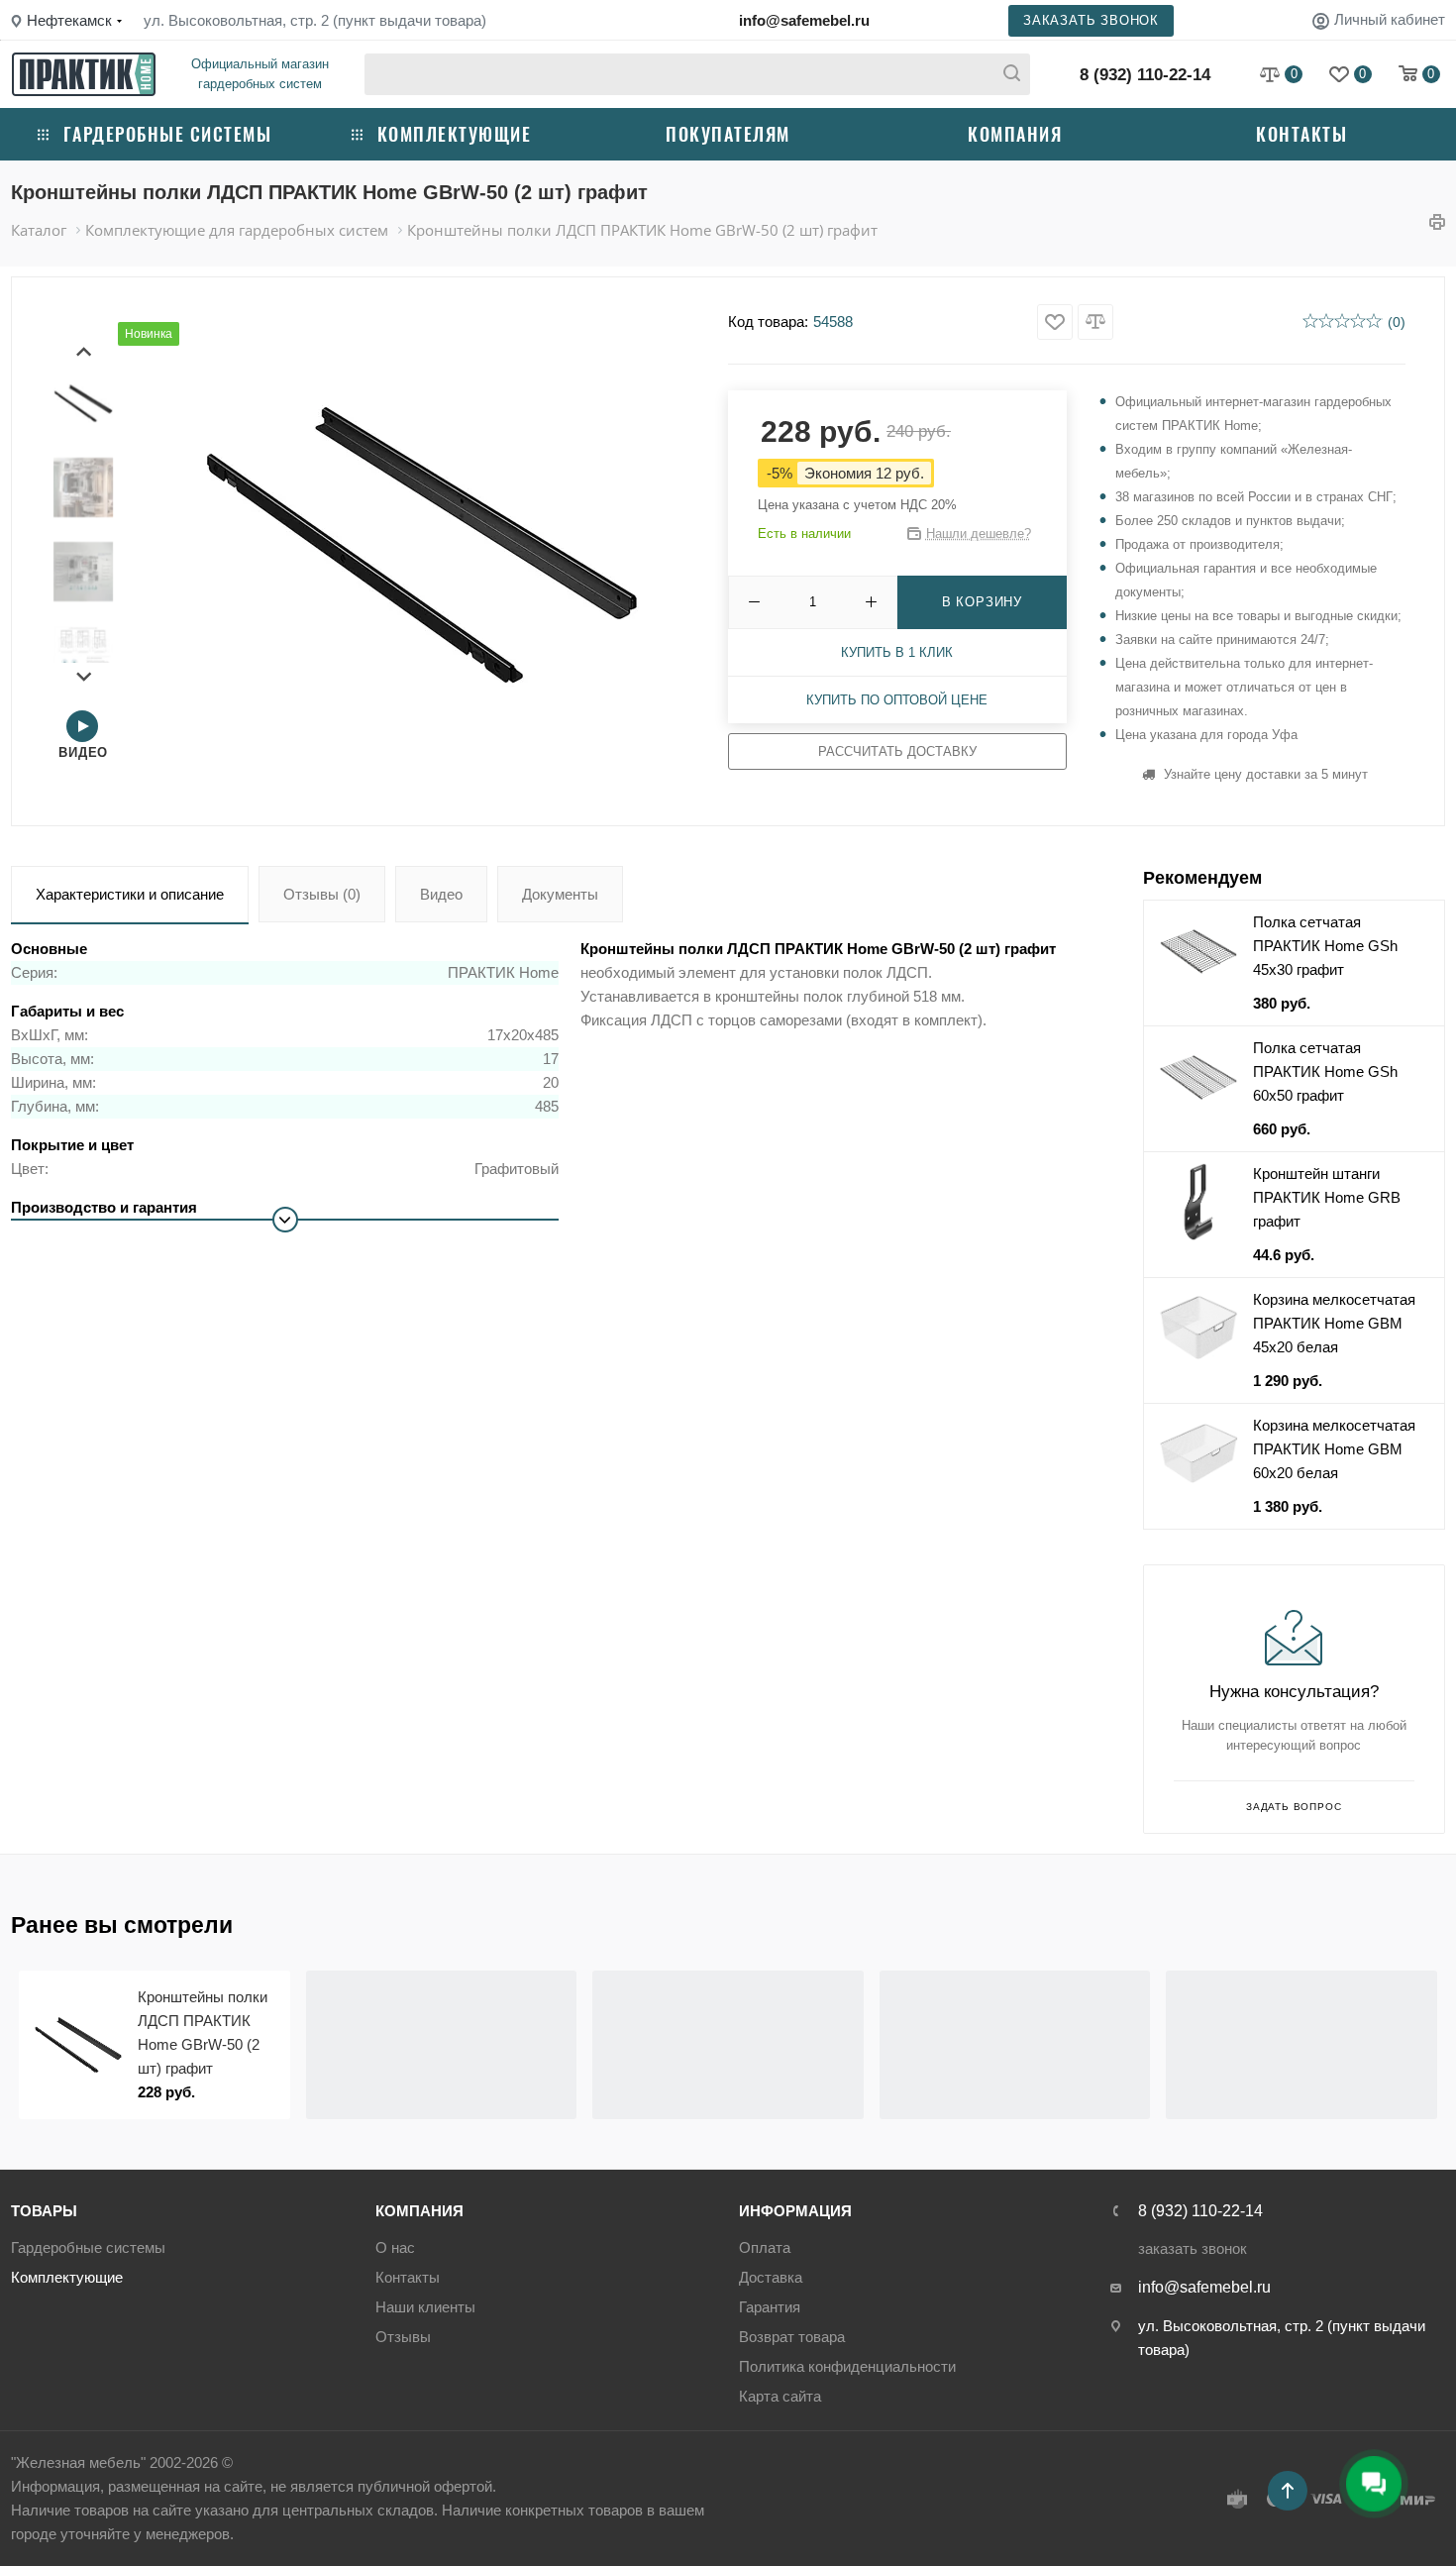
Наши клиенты (425, 2307)
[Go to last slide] (84, 352)
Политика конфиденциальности (847, 2366)
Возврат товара (792, 2337)
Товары (44, 2211)
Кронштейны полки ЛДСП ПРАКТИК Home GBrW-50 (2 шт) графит (203, 2032)
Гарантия (770, 2307)
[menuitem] (83, 403)
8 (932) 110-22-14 (1145, 75)
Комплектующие (455, 134)
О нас (395, 2247)
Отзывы (403, 2337)
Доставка (771, 2277)
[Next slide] (84, 676)
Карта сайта (780, 2396)
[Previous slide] (29, 2045)
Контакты (1301, 134)
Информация (795, 2211)
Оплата (765, 2247)
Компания (1015, 134)
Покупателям (728, 134)
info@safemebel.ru (804, 20)
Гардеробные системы (168, 134)
